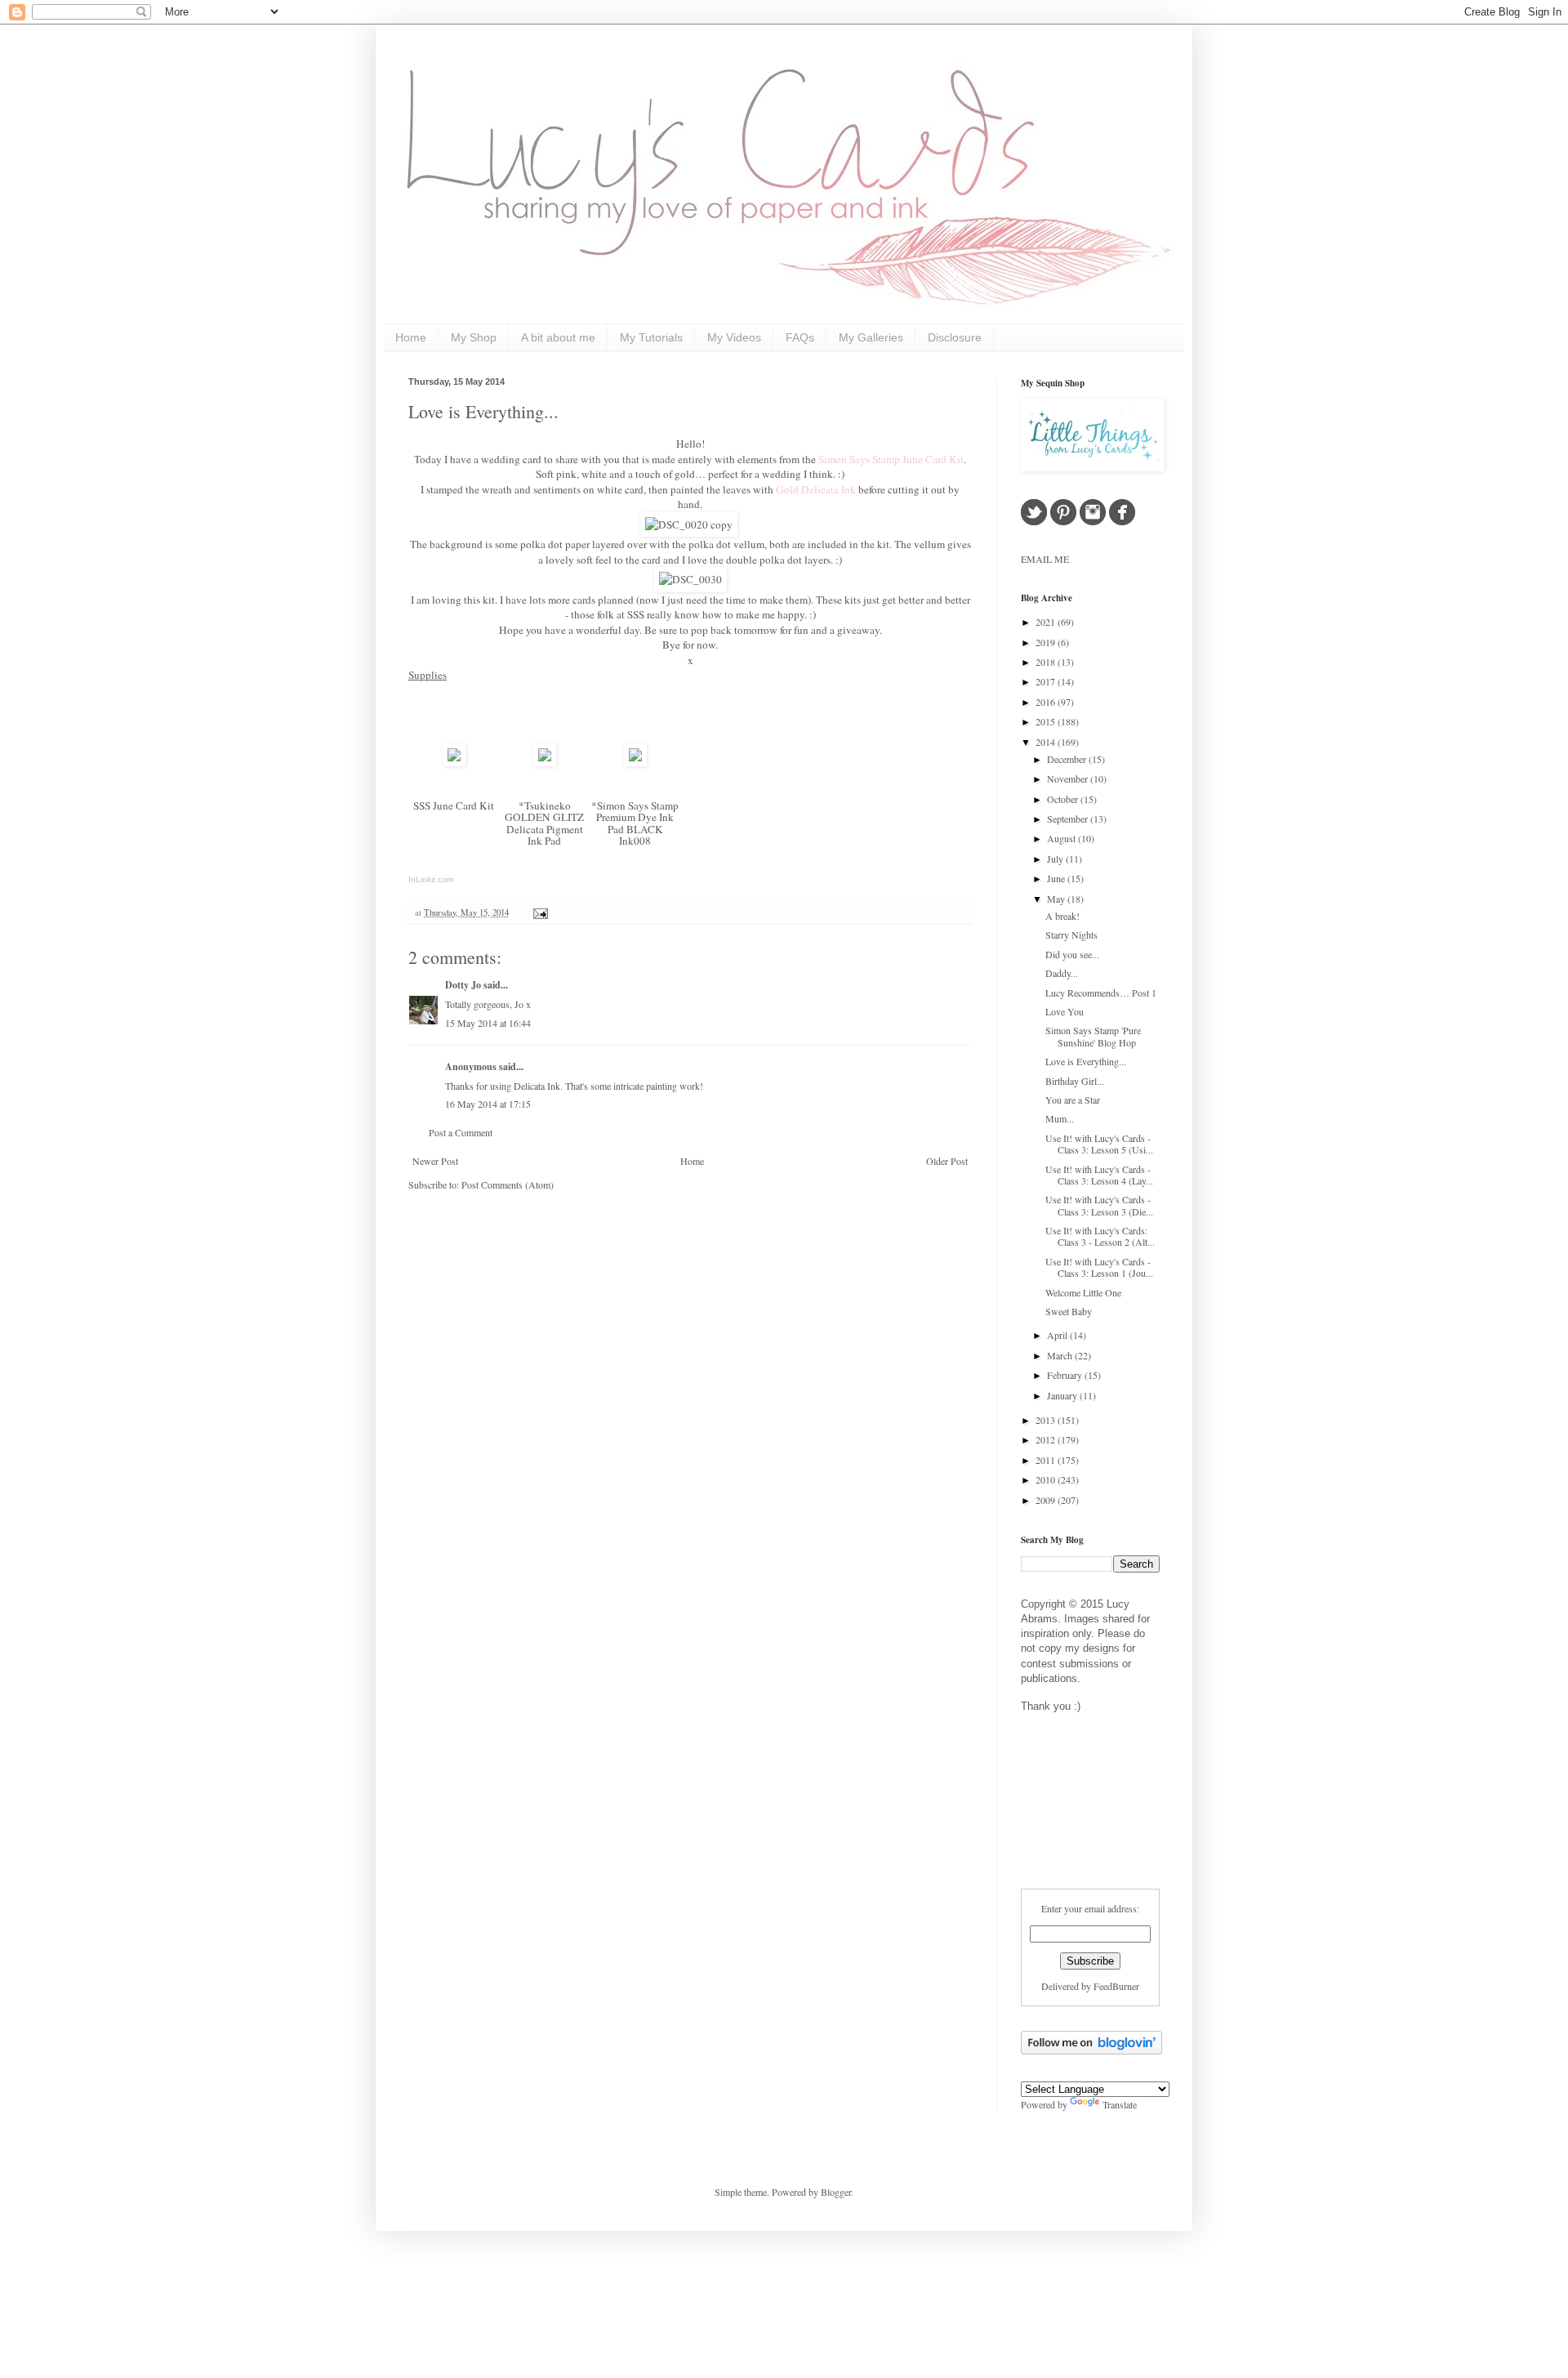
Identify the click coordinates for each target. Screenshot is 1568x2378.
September (1069, 819)
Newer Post (435, 1161)
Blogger (836, 2192)
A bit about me (558, 337)
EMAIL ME (1045, 559)
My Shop (474, 337)
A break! (1062, 916)
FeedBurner (1116, 1986)
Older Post (947, 1161)
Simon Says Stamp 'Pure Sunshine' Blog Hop (1093, 1036)
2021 (1047, 622)
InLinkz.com (431, 879)
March (1061, 1355)
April (1058, 1335)
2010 (1047, 1479)
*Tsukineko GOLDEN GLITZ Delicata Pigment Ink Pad (544, 823)
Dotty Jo (463, 985)
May (1057, 899)
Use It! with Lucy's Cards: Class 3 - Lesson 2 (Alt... (1100, 1236)
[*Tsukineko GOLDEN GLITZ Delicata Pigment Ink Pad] (545, 762)
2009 (1047, 1500)
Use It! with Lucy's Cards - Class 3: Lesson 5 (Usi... (1099, 1144)
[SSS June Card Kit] (454, 762)
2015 (1047, 721)
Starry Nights (1071, 935)
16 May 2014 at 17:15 (488, 1104)
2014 (1047, 742)
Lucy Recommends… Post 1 (1101, 993)
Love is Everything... (483, 411)
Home (411, 337)
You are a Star (1073, 1100)
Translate (1120, 2104)
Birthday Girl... (1075, 1081)
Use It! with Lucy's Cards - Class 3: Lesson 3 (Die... (1099, 1205)
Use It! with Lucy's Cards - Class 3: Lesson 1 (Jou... (1099, 1267)
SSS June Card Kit (454, 805)
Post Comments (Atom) (508, 1185)
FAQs (800, 337)
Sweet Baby (1069, 1311)
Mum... (1060, 1118)
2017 (1047, 681)
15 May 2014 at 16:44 (488, 1023)
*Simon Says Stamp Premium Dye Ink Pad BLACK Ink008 (635, 823)
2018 (1047, 662)
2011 (1047, 1460)
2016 (1047, 702)
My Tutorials (651, 337)
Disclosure (955, 337)
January (1063, 1395)
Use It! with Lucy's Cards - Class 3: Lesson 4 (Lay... (1099, 1175)
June (1057, 878)
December (1068, 759)
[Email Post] (539, 912)
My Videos (734, 337)
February (1066, 1375)
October (1064, 799)
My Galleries (871, 337)
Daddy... (1062, 973)
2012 (1047, 1439)
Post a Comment (461, 1132)
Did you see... (1072, 954)
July (1056, 859)
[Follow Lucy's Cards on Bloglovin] (1091, 2050)
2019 (1047, 642)
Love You (1065, 1011)
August (1062, 838)
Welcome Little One (1083, 1292)
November (1069, 779)
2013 (1047, 1420)
